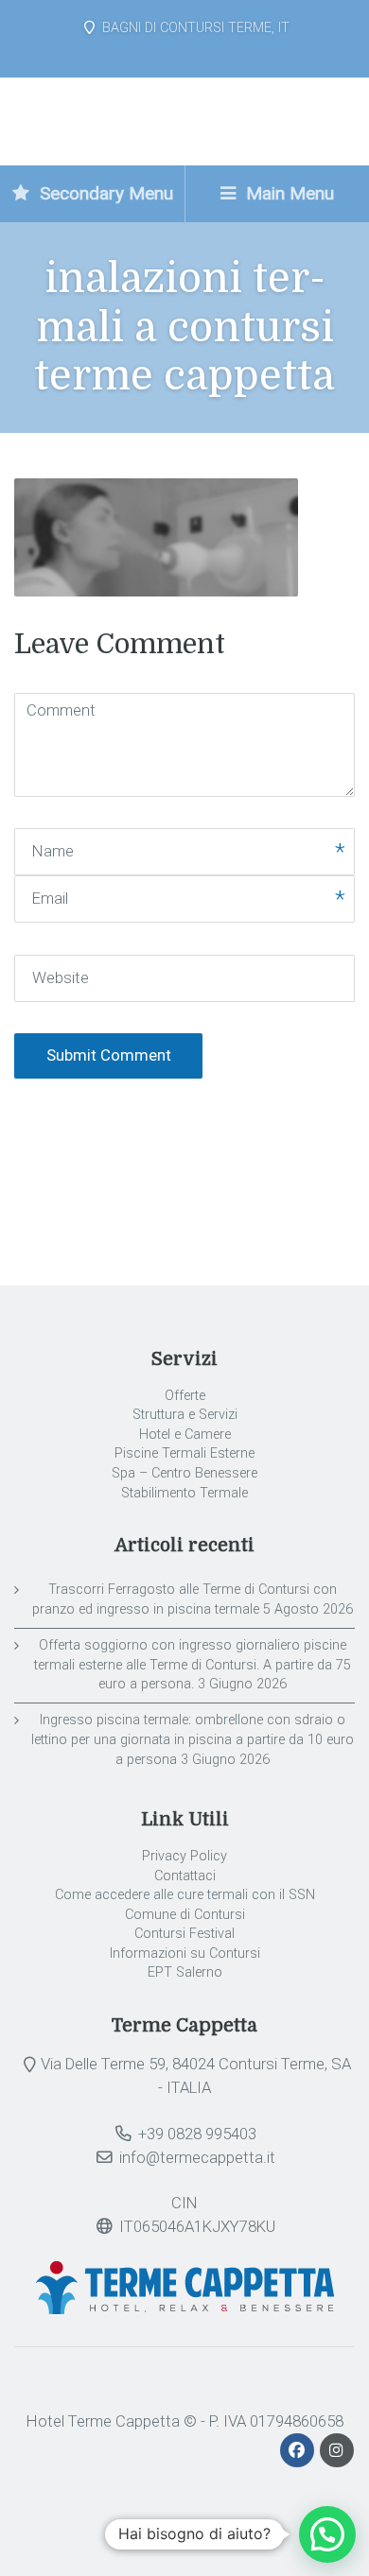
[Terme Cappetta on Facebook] (299, 2450)
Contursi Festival (184, 1934)
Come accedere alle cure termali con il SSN (185, 1895)
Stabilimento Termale (184, 1493)
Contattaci (185, 1876)
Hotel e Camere (185, 1435)
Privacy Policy (184, 1856)
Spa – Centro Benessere (184, 1473)
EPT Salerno (185, 1972)
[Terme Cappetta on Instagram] (337, 2450)
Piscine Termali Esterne (184, 1453)
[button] (327, 2534)
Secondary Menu (104, 193)
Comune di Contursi (185, 1915)
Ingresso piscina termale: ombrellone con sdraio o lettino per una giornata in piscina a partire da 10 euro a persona (193, 1739)
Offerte (185, 1396)
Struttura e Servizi (185, 1415)
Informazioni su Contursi (185, 1954)
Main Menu (288, 193)
